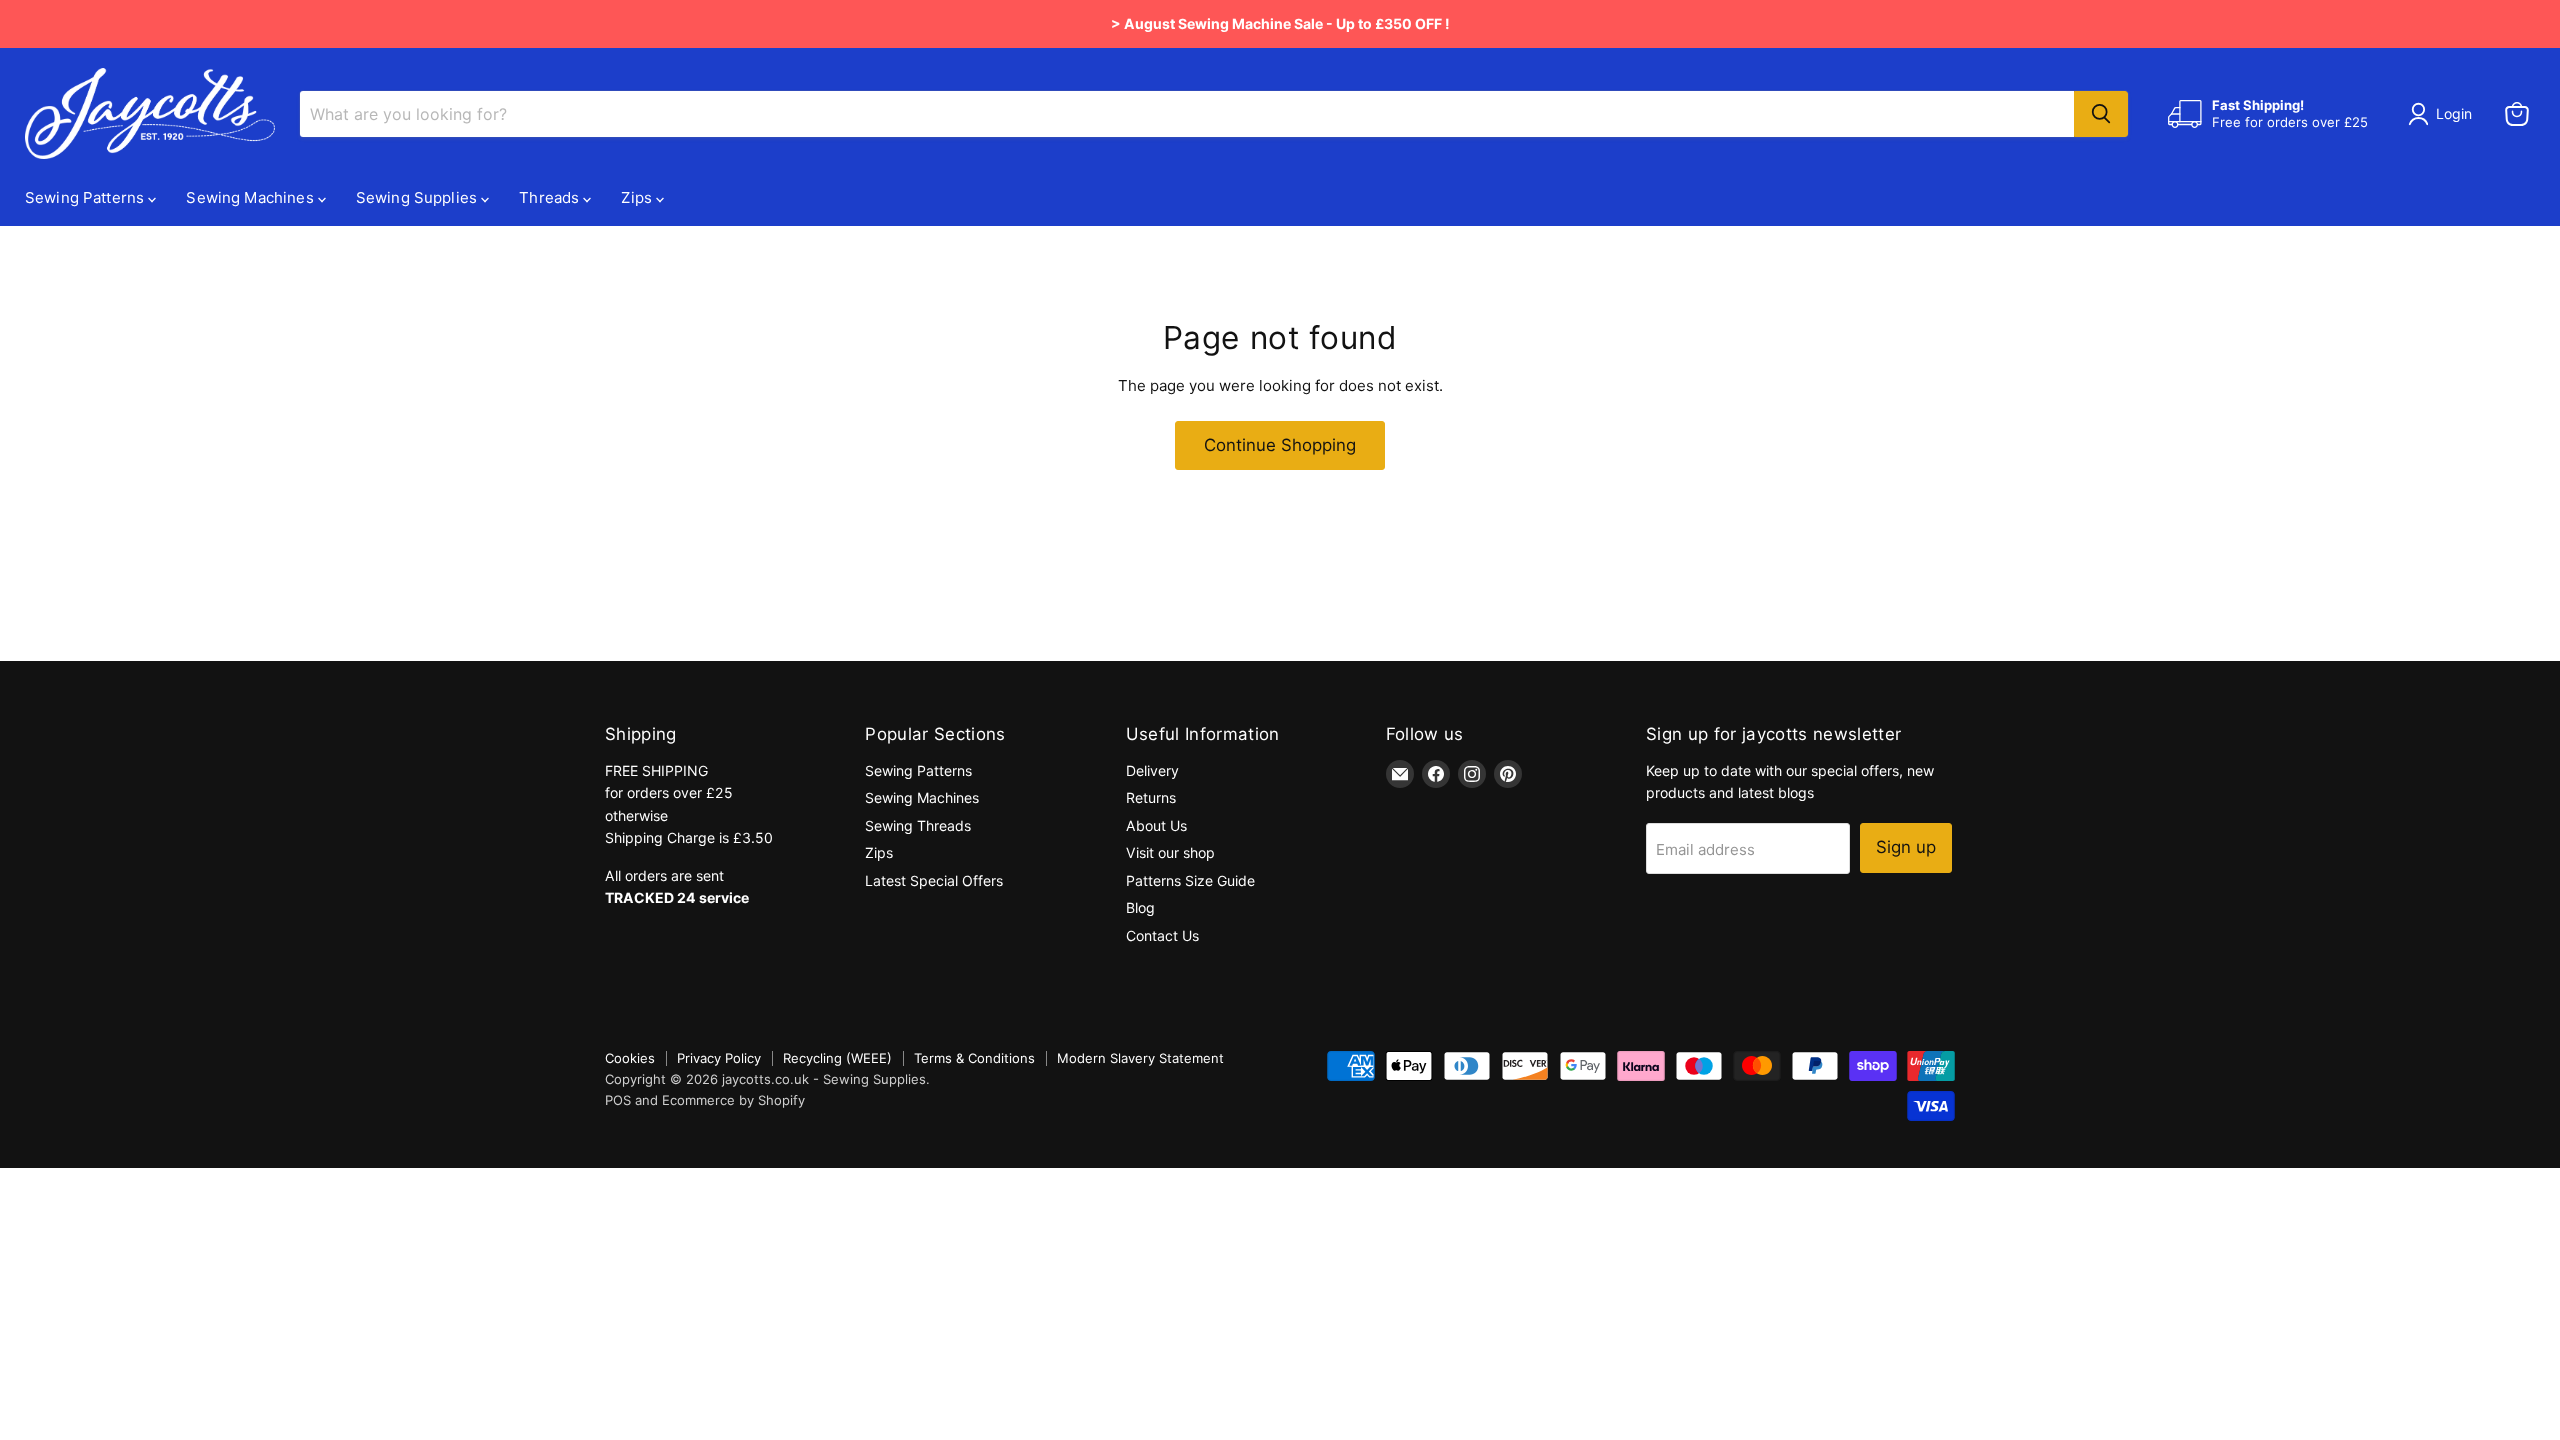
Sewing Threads (918, 825)
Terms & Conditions (974, 1058)
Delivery (1152, 770)
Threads (551, 197)
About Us (1156, 825)
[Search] (2101, 114)
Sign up (1906, 847)
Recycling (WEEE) (837, 1058)
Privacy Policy (719, 1058)
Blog (1140, 907)
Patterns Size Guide (1190, 880)
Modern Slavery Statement (1140, 1058)
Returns (1151, 797)
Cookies (630, 1058)
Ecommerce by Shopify (733, 1100)
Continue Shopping (1280, 445)
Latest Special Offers (934, 880)
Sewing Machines (251, 197)
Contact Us (1162, 935)
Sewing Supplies (418, 197)
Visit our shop (1170, 852)
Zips (638, 197)
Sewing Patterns (86, 197)
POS (618, 1100)
